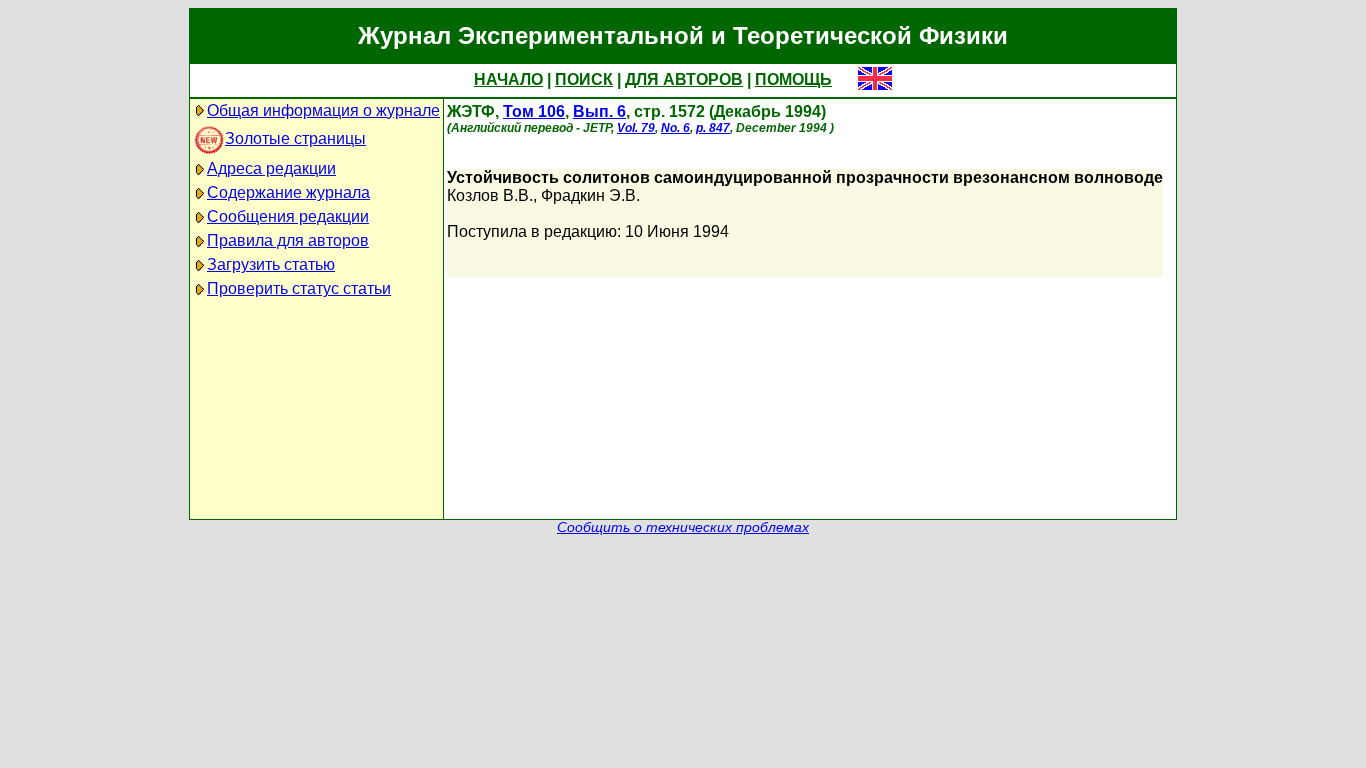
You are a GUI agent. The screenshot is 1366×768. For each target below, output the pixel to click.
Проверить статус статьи (299, 288)
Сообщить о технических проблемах (683, 527)
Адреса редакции (271, 168)
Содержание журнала (288, 192)
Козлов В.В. (490, 195)
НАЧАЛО (508, 79)
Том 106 (534, 111)
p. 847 (713, 128)
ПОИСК (584, 79)
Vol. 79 (636, 128)
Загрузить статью (271, 264)
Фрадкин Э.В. (590, 195)
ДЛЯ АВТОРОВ (684, 79)
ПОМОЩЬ (793, 79)
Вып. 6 (599, 111)
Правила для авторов (288, 240)
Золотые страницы (295, 138)
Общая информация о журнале (323, 110)
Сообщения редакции (288, 216)
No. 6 (675, 128)
